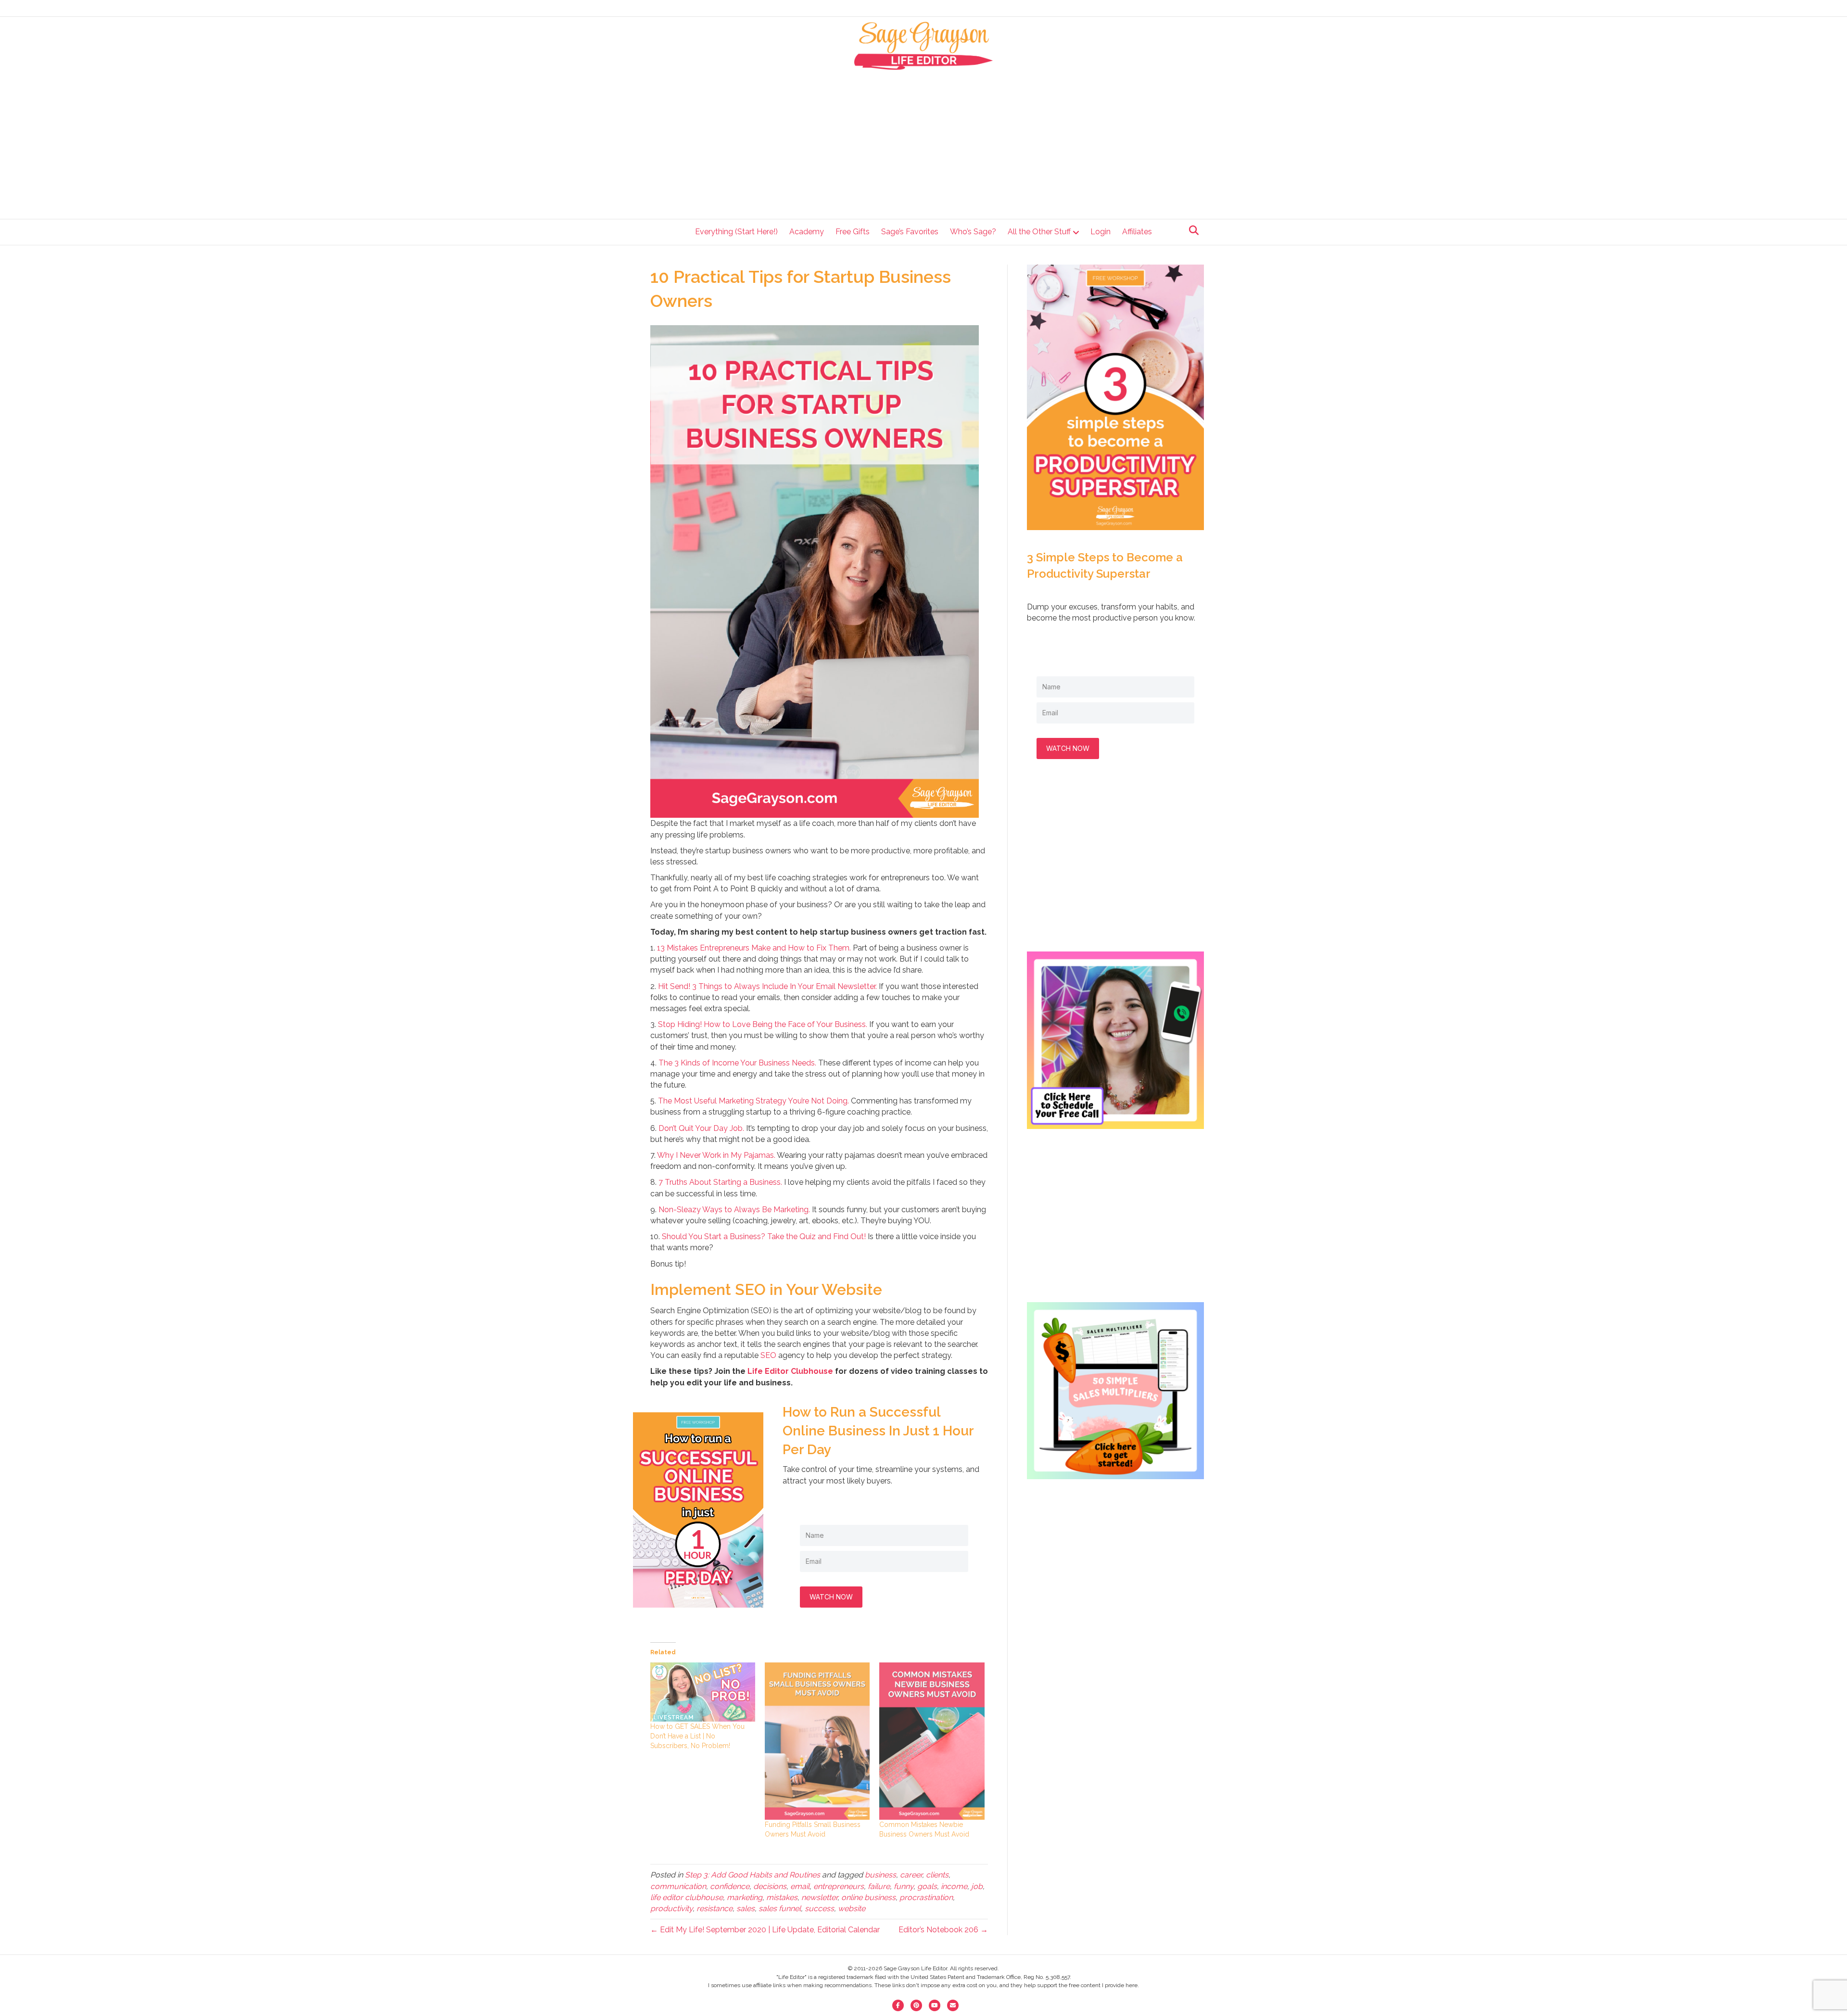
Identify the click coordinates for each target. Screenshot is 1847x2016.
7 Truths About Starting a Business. (720, 1182)
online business (868, 1897)
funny (904, 1886)
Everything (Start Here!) (736, 232)
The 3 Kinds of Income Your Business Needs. (737, 1063)
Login (1101, 232)
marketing (745, 1897)
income (954, 1886)
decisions (770, 1886)
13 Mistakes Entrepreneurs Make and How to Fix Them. (754, 948)
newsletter (819, 1897)
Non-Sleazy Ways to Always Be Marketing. (734, 1210)
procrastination (926, 1897)
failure (879, 1886)
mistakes (782, 1897)
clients (937, 1875)
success (819, 1908)
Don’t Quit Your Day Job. (701, 1128)
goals (927, 1886)
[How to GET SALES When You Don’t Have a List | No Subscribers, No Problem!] (703, 1692)
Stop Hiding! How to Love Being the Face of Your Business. (763, 1024)
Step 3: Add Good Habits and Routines (753, 1875)
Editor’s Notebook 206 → (943, 1930)
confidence (730, 1886)
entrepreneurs (839, 1886)
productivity (671, 1908)
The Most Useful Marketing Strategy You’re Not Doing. (753, 1101)
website (852, 1908)
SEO (768, 1355)
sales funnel (780, 1908)
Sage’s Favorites (910, 232)
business (880, 1875)
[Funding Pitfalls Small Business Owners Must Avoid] (817, 1741)
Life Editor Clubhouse (790, 1371)
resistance (715, 1908)
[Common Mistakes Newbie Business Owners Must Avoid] (932, 1741)
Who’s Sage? (973, 232)
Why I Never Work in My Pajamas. (716, 1155)
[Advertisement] (924, 142)
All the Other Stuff (1039, 232)
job (977, 1886)
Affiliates (1137, 232)
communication (678, 1886)
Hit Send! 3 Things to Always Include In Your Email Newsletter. (767, 986)
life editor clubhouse (687, 1897)
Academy (807, 232)
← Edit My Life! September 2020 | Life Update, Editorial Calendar (765, 1930)
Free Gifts (853, 232)
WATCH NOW (831, 1597)
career (911, 1875)
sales (746, 1908)
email (800, 1886)
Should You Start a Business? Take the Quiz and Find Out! (764, 1236)
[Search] (1191, 230)
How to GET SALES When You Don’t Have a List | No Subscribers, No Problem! (697, 1736)
